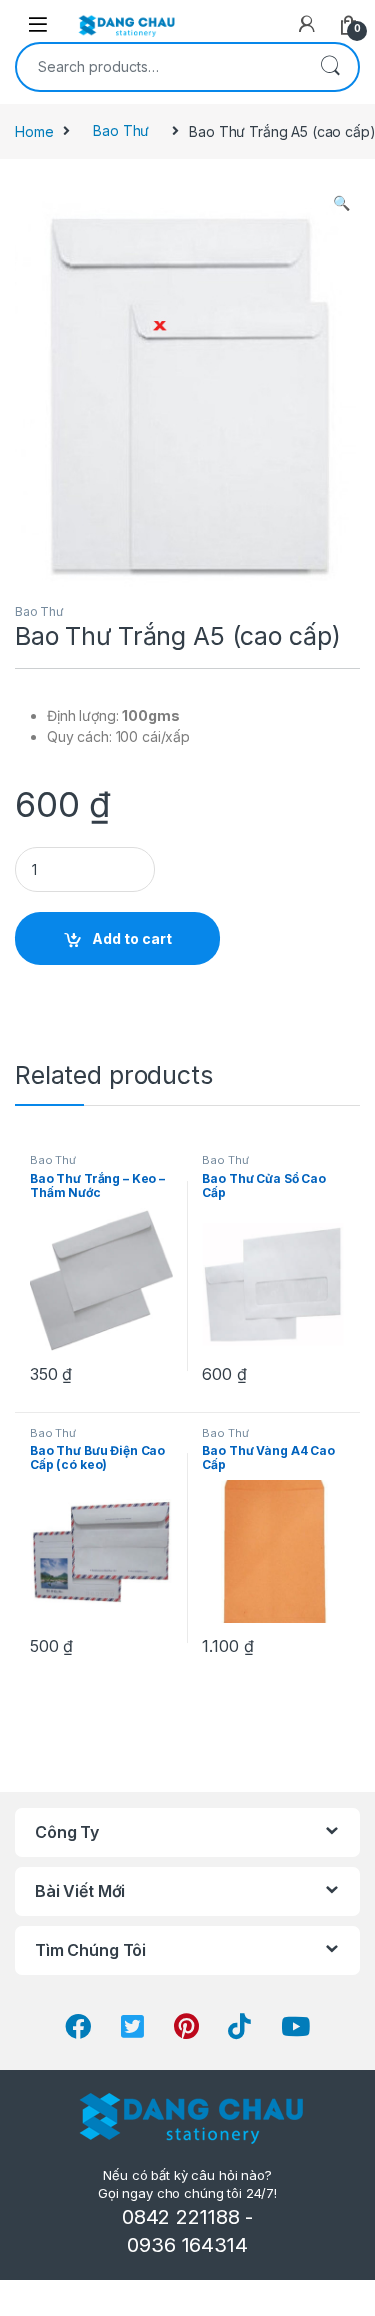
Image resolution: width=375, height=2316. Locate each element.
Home (34, 130)
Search (330, 67)
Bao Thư (121, 130)
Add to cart (132, 938)
